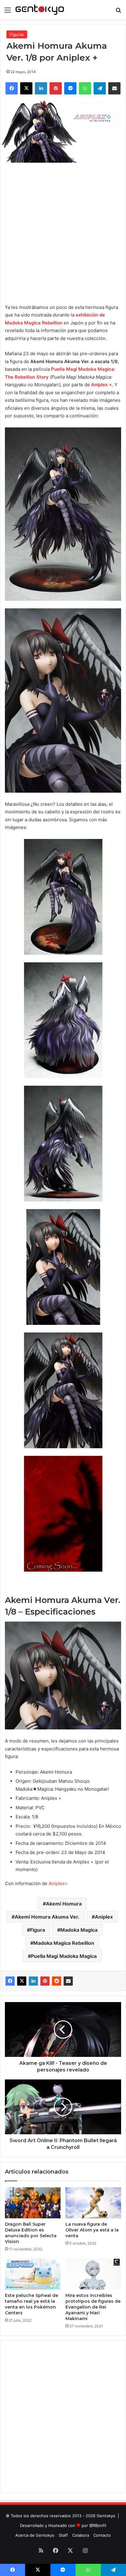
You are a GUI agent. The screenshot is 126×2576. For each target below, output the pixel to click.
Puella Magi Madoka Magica (64, 1956)
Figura (37, 1930)
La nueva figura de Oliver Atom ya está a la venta (92, 2230)
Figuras (17, 34)
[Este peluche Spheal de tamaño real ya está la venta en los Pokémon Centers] (33, 2274)
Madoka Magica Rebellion (64, 1943)
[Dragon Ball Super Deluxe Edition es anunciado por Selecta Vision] (33, 2203)
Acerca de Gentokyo (35, 2535)
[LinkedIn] (33, 1981)
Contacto (102, 2535)
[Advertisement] (63, 232)
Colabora (81, 2535)
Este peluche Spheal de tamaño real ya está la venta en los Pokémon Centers (31, 2304)
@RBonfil (98, 2525)
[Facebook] (10, 1981)
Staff (63, 2535)
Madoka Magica (79, 1930)
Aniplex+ (58, 1883)
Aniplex (104, 1917)
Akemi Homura (64, 1904)
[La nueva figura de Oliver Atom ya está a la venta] (93, 2203)
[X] (22, 1981)
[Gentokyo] (40, 10)
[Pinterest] (45, 1981)
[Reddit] (57, 1981)
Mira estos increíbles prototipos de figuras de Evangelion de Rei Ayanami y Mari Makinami (93, 2307)
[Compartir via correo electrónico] (68, 1981)
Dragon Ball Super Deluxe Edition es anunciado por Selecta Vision (31, 2233)
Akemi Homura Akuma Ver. (47, 1917)
